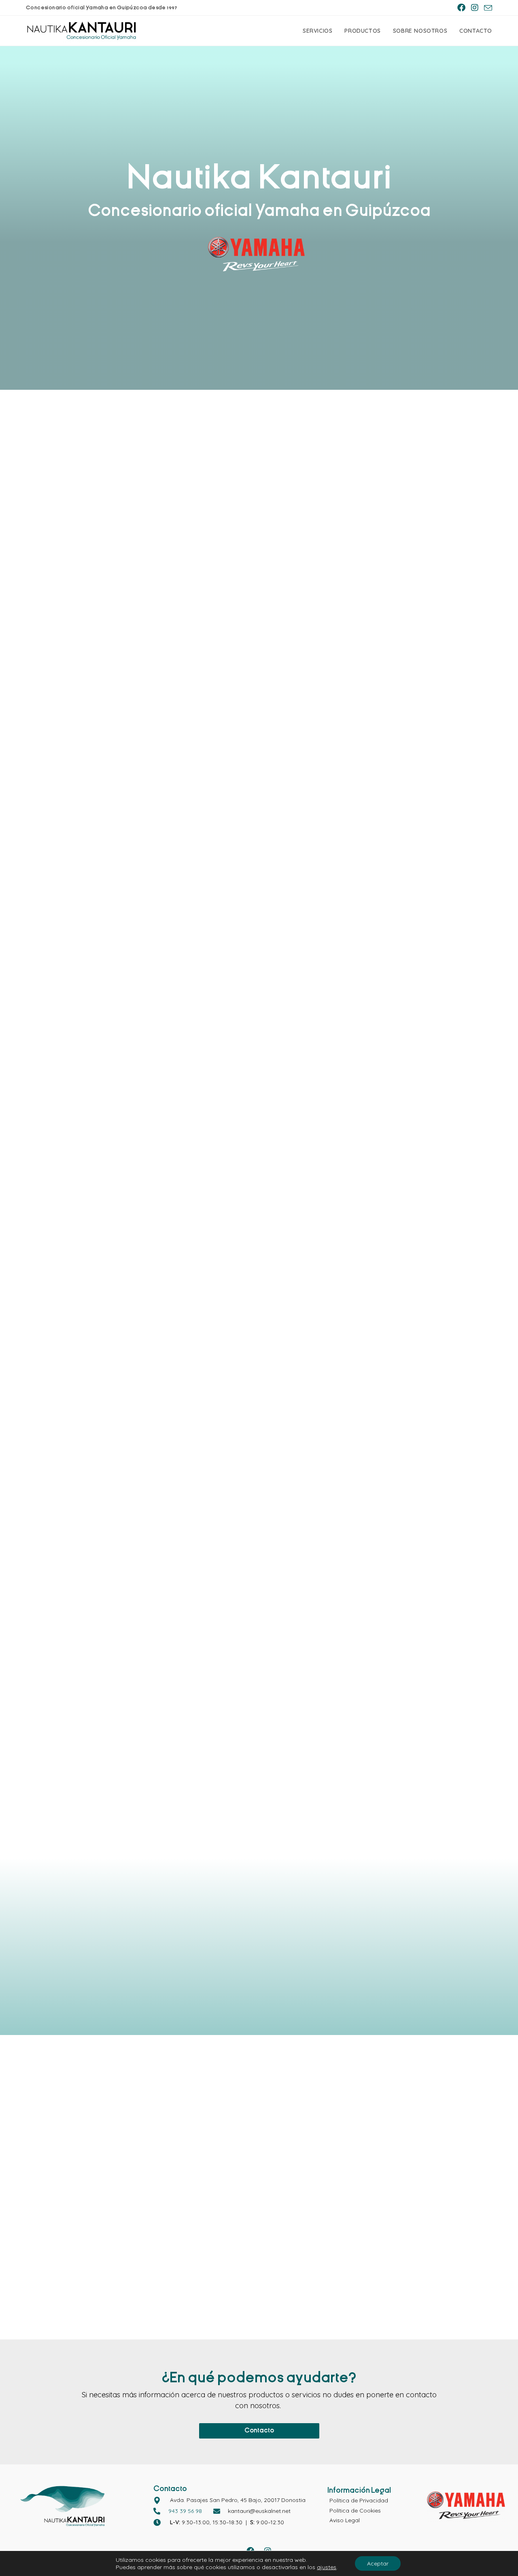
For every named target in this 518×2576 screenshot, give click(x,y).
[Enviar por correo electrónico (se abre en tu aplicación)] (487, 8)
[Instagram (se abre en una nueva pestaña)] (475, 8)
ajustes (327, 2567)
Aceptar (378, 2563)
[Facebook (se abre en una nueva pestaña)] (461, 8)
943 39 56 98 (185, 2511)
